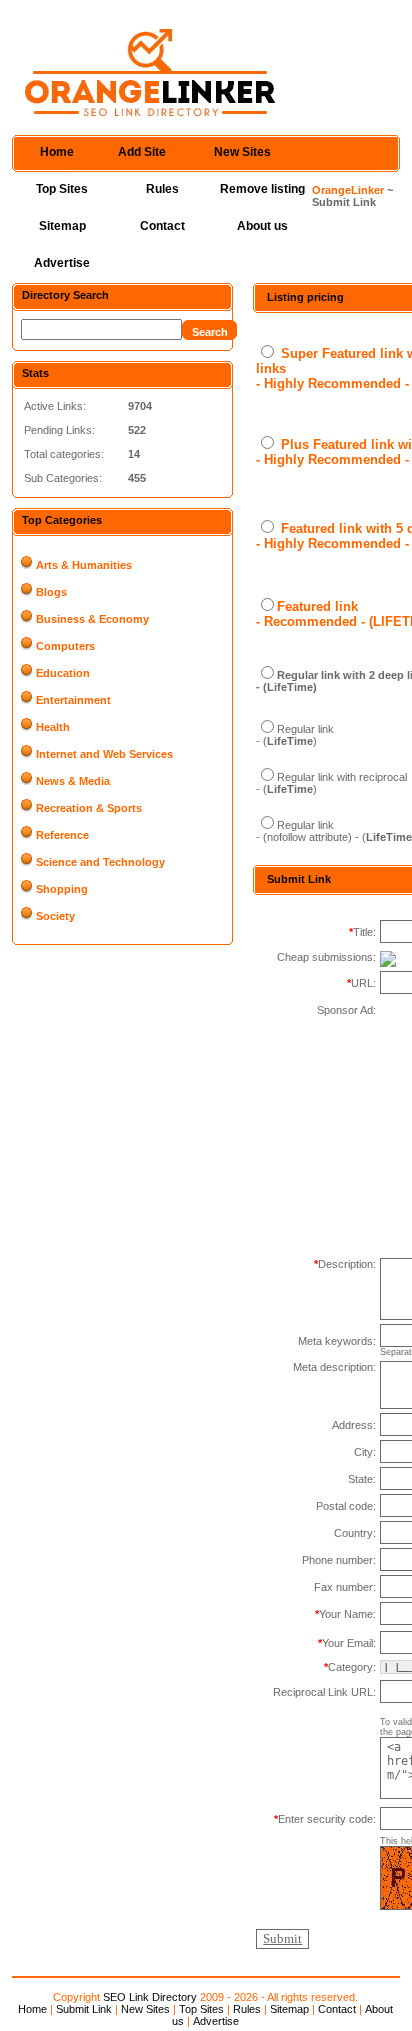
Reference (62, 835)
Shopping (62, 889)
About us (262, 226)
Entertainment (73, 700)
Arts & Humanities (84, 565)
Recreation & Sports (89, 808)
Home (57, 152)
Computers (65, 646)
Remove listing (262, 189)
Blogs (51, 592)
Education (63, 673)
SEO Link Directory (150, 1997)
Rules (162, 189)
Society (55, 916)
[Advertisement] (316, 1758)
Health (53, 727)
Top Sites (62, 189)
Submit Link (84, 2009)
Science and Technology (100, 862)
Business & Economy (92, 619)
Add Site (142, 152)
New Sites (242, 152)
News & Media (73, 781)
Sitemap (62, 226)
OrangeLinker (348, 190)
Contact (162, 226)
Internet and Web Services (104, 754)
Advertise (62, 263)
